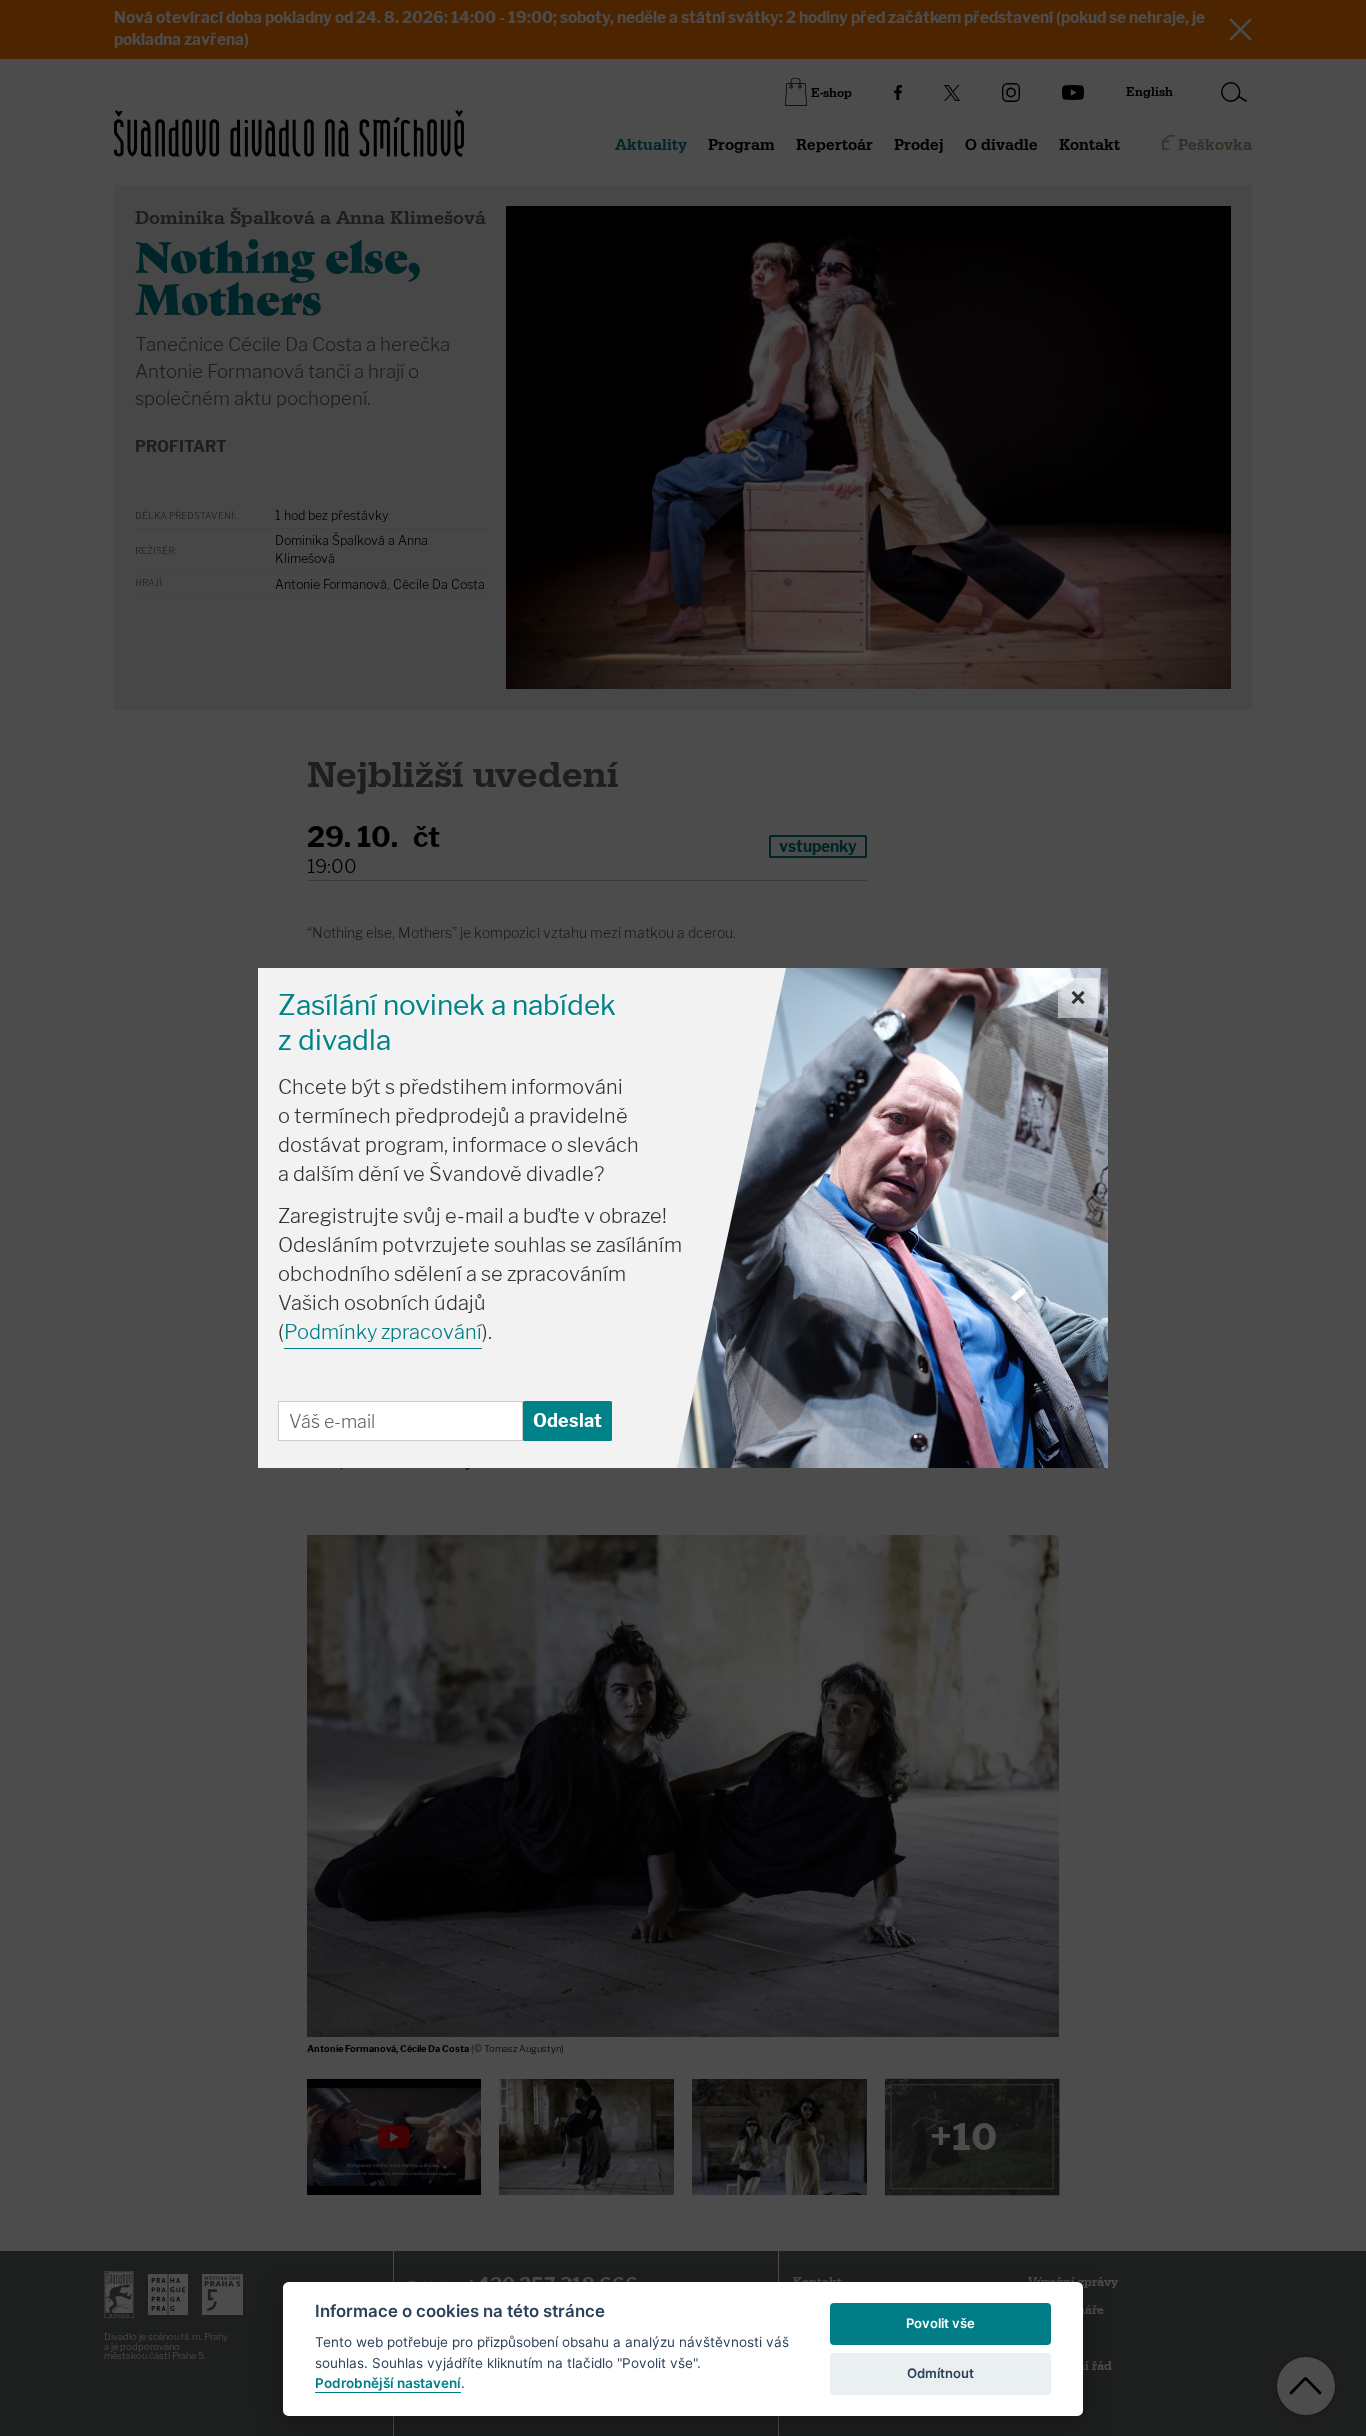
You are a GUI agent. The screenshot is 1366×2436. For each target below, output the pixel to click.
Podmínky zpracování (383, 1332)
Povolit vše (940, 2323)
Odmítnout (940, 2373)
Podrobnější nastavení (388, 2383)
